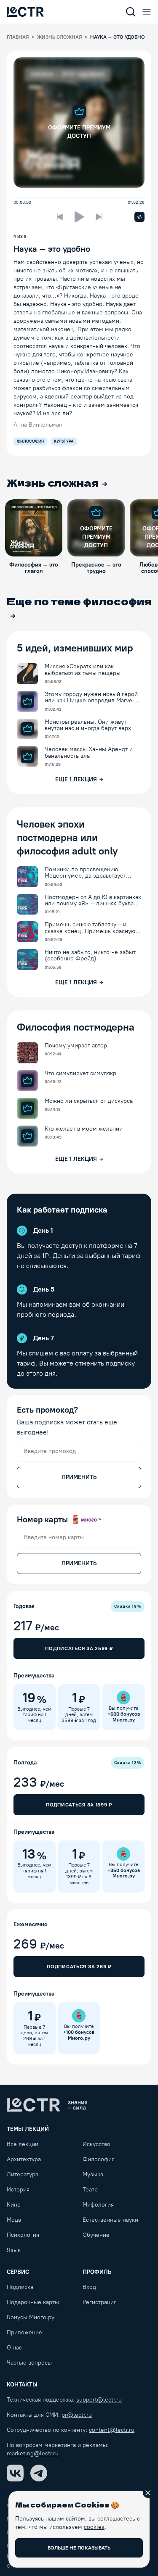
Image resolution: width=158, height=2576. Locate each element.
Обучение (96, 2235)
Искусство (96, 2144)
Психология (23, 2235)
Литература (23, 2174)
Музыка (93, 2174)
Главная (18, 37)
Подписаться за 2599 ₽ (79, 1648)
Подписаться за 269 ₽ (79, 1967)
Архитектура (24, 2159)
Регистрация (100, 2302)
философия (30, 441)
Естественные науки (110, 2220)
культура (64, 441)
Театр (90, 2190)
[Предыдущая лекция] (60, 217)
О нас (14, 2348)
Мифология (98, 2205)
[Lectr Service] (25, 12)
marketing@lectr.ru (33, 2453)
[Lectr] (47, 2105)
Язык (14, 2250)
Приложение (24, 2332)
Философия (99, 2159)
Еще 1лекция (76, 779)
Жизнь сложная (59, 37)
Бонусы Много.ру (31, 2317)
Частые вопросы (29, 2363)
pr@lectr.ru (77, 2415)
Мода (14, 2220)
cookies (94, 2527)
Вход (89, 2287)
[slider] (16, 198)
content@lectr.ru (112, 2430)
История (18, 2190)
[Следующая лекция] (99, 217)
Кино (14, 2205)
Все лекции (23, 2144)
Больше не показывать (79, 2548)
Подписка (20, 2287)
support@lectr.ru (99, 2400)
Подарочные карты (33, 2302)
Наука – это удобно (52, 249)
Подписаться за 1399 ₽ (79, 1805)
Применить (79, 1477)
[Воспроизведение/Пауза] (79, 217)
